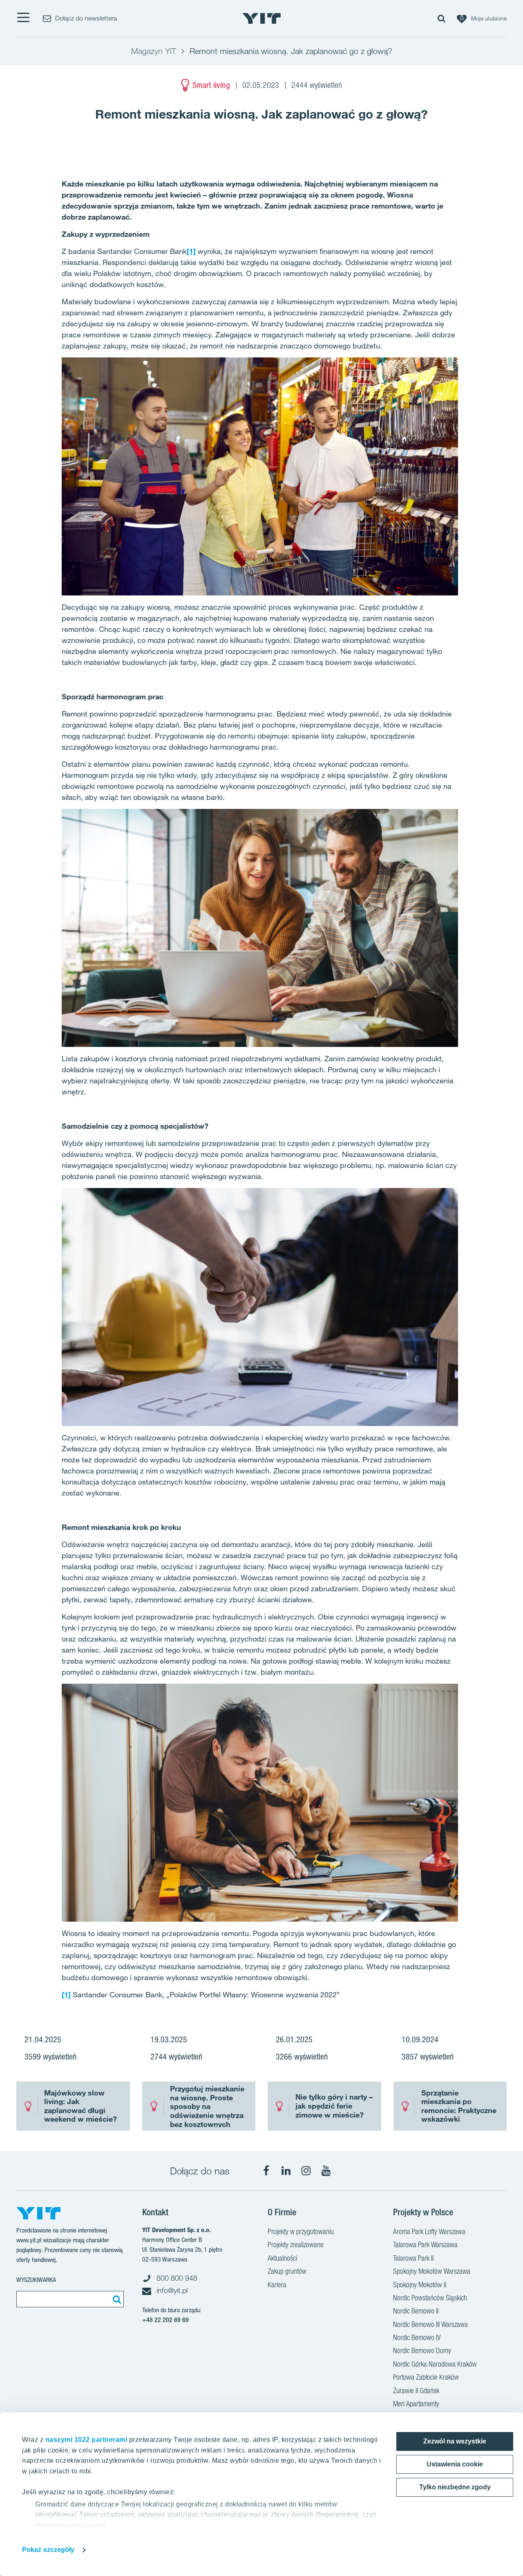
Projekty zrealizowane (296, 2245)
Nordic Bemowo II (416, 2311)
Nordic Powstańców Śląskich (430, 2298)
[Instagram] (306, 2171)
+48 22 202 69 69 (165, 2320)
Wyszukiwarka (36, 2280)
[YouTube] (326, 2171)
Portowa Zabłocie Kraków (426, 2377)
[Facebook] (266, 2171)
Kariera (277, 2285)
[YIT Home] (261, 18)
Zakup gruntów (287, 2271)
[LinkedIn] (286, 2171)
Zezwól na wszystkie (455, 2441)
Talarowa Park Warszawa (425, 2245)
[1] (191, 251)
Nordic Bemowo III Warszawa (430, 2324)
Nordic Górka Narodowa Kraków (435, 2364)
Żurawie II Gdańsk (416, 2391)
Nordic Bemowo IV (417, 2337)
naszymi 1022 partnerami (86, 2440)
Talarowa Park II (413, 2258)
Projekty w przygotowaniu (301, 2231)
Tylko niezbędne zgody (455, 2487)
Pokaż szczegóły (48, 2550)
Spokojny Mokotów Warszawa (432, 2271)
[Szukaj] (116, 2299)
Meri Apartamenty (416, 2404)
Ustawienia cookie (455, 2464)
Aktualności (282, 2258)
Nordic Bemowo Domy (422, 2350)
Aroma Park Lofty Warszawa (429, 2231)
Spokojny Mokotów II (420, 2285)
